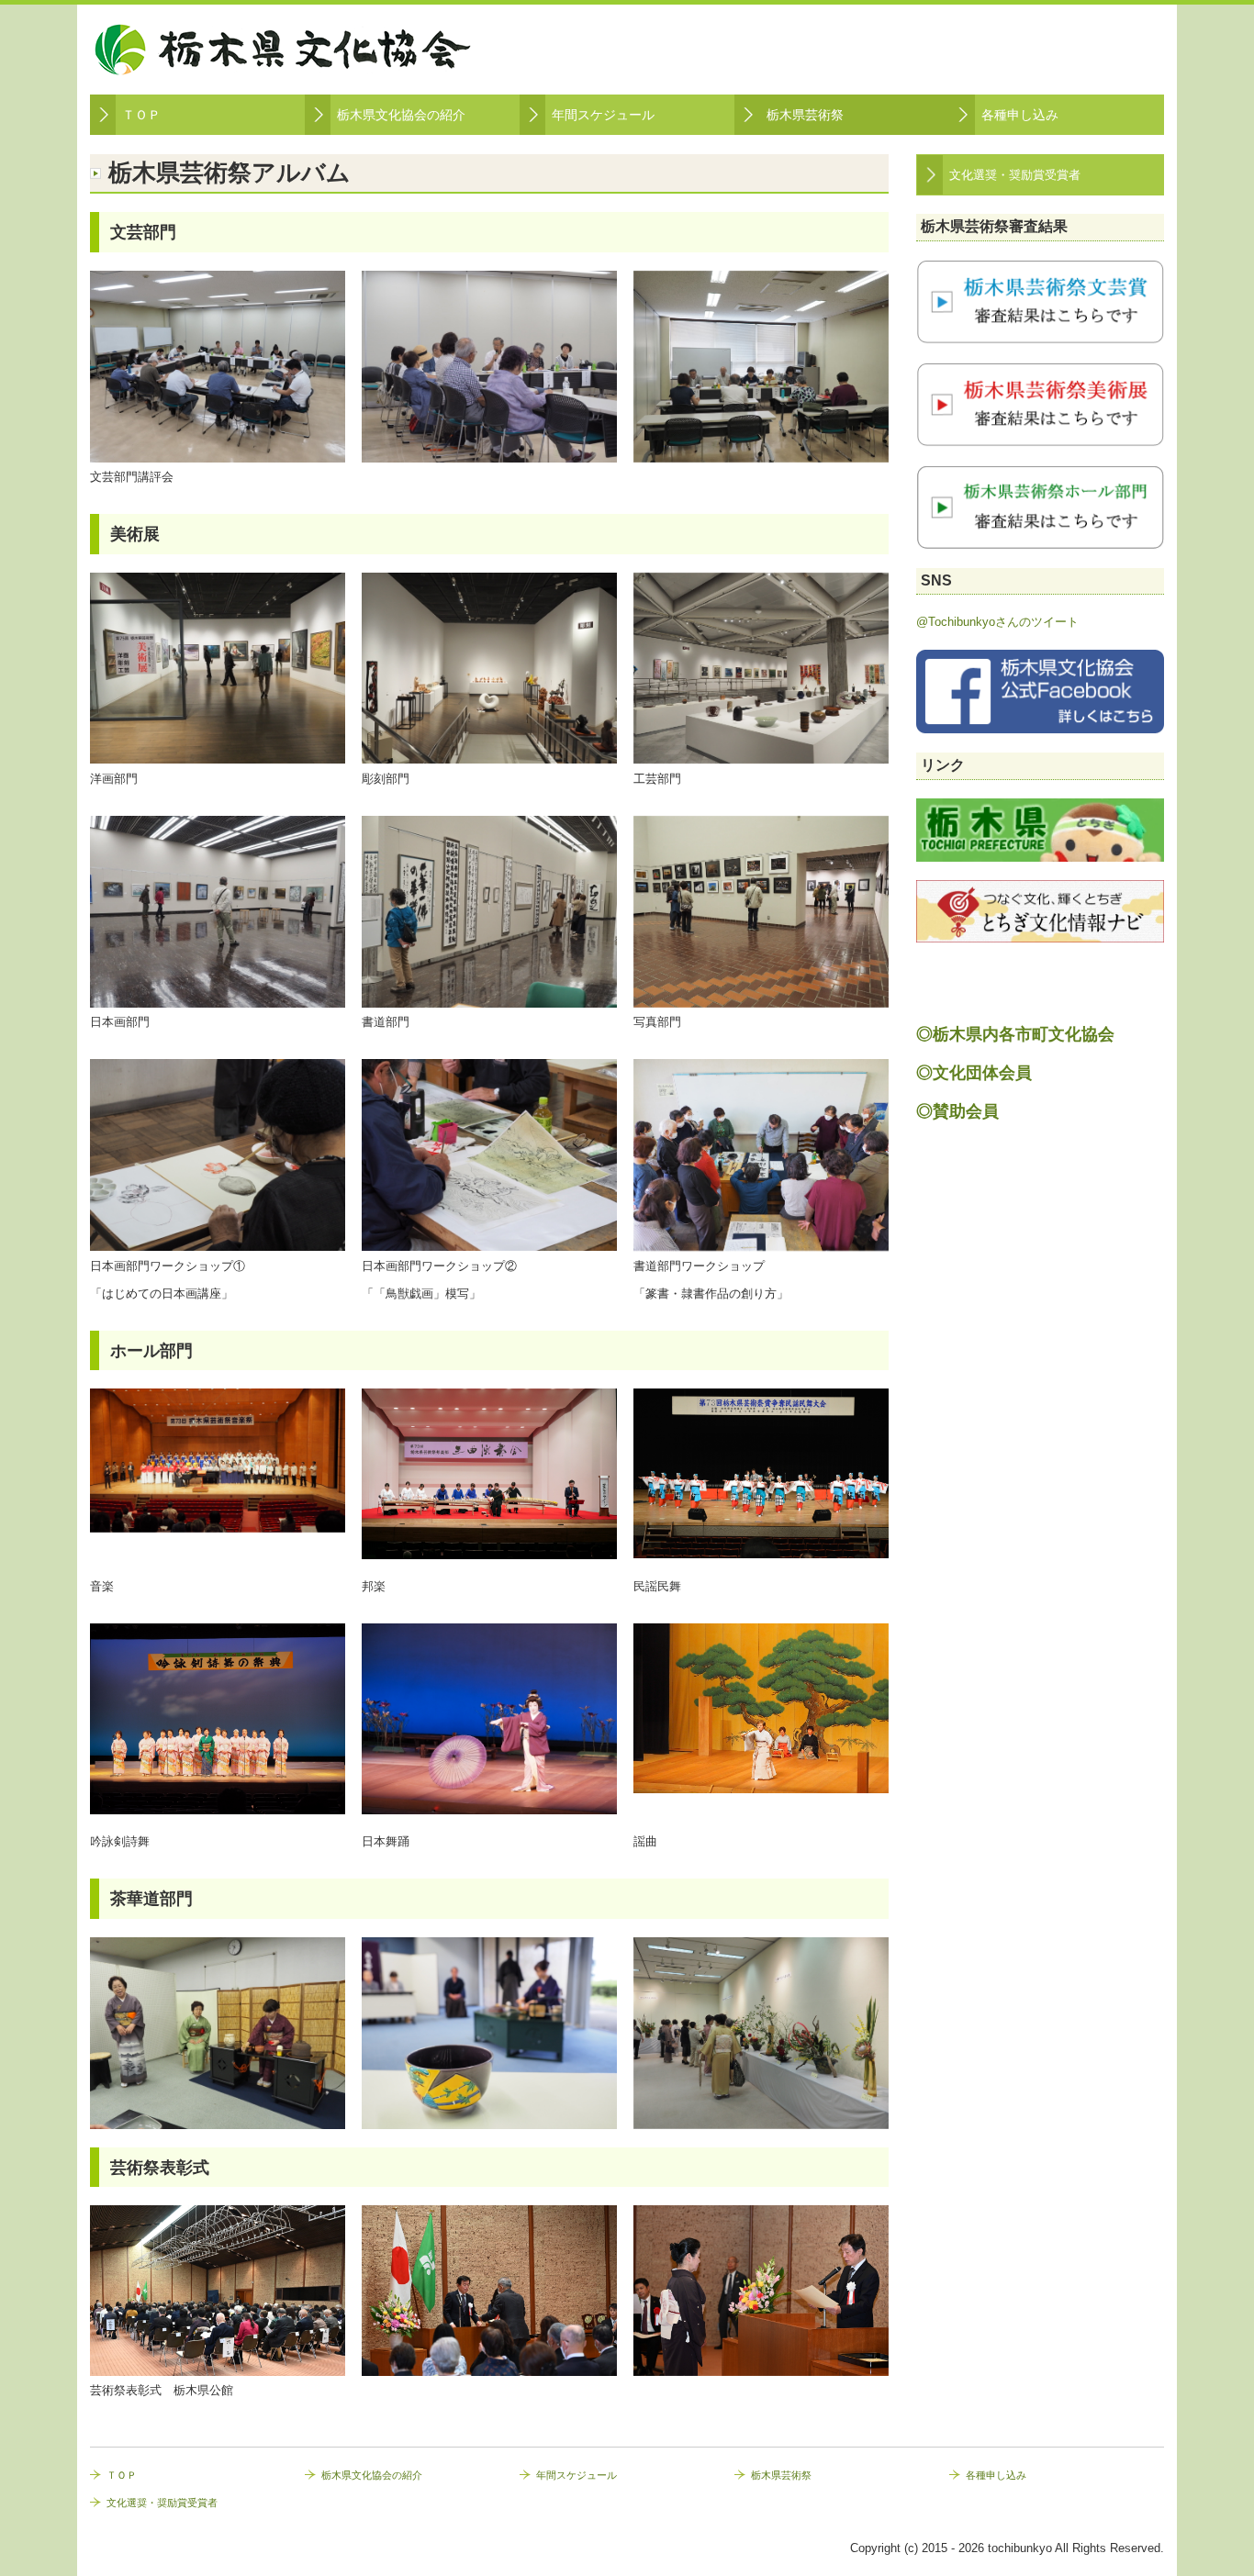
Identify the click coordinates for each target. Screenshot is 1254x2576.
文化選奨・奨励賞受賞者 (1015, 175)
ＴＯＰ (141, 115)
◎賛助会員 (957, 1111)
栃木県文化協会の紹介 (401, 115)
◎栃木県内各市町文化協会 (1015, 1034)
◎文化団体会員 (974, 1073)
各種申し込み (1020, 115)
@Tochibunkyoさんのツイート (997, 622)
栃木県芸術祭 (805, 115)
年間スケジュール (603, 115)
